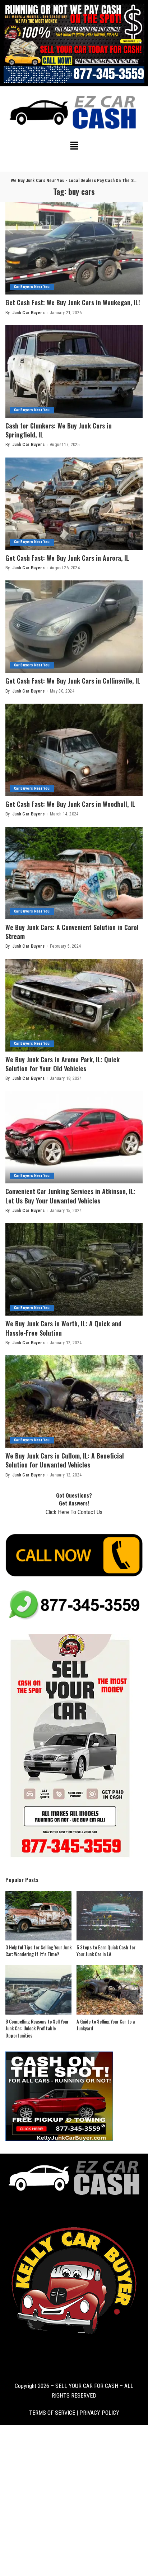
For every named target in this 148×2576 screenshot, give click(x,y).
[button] (74, 147)
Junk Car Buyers (28, 313)
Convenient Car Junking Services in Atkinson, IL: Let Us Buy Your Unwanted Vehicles (70, 1196)
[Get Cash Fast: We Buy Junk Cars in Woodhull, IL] (74, 750)
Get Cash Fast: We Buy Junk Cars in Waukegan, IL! (73, 302)
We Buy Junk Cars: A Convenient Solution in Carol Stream (72, 932)
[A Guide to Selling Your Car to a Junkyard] (110, 1990)
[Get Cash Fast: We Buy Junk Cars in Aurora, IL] (74, 504)
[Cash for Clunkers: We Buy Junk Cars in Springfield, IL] (74, 372)
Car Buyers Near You (32, 287)
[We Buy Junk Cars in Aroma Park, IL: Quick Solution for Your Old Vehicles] (74, 1005)
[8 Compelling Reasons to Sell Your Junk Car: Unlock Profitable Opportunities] (38, 1990)
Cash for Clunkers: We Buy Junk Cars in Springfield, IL (59, 430)
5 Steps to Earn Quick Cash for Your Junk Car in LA (106, 1951)
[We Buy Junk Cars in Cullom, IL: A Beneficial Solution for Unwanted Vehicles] (74, 1402)
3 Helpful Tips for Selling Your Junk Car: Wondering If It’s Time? (38, 1951)
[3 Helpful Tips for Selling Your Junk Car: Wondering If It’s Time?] (38, 1916)
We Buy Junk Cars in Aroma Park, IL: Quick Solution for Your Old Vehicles (63, 1064)
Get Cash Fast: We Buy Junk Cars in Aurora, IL (67, 558)
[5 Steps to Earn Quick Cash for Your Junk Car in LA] (110, 1916)
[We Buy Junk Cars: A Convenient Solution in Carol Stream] (74, 873)
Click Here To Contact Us (74, 1512)
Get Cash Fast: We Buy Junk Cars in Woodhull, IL (70, 804)
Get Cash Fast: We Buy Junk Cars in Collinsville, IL (73, 681)
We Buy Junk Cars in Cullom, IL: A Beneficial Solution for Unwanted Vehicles (65, 1460)
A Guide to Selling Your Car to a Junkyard (106, 2025)
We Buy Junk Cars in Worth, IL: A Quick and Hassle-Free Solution (63, 1328)
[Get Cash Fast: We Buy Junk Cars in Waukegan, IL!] (74, 248)
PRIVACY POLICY (99, 2413)
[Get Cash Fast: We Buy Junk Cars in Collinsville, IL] (74, 627)
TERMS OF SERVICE (52, 2413)
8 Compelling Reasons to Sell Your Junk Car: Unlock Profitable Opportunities (37, 2028)
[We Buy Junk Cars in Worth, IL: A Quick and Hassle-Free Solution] (74, 1269)
